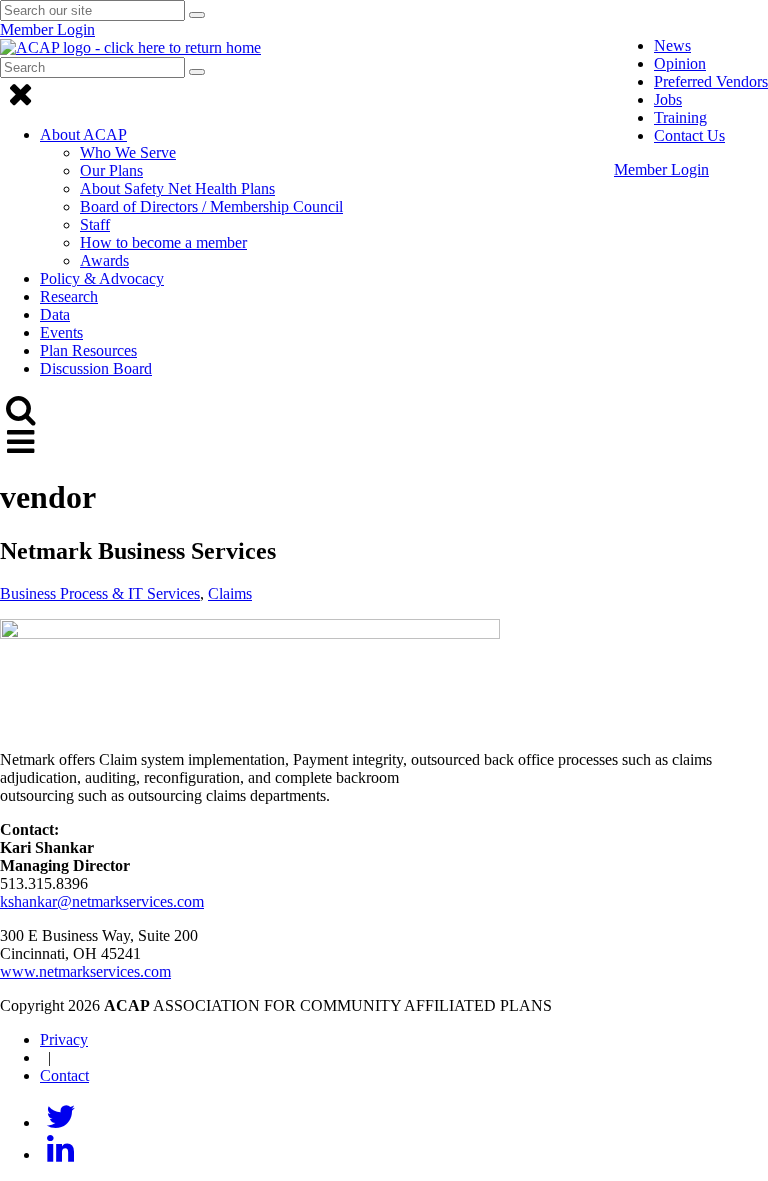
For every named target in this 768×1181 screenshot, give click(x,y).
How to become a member (163, 242)
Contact (64, 1075)
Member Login (661, 169)
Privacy (64, 1039)
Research (69, 296)
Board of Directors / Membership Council (211, 206)
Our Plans (111, 170)
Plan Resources (88, 350)
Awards (104, 260)
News (672, 45)
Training (680, 117)
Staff (95, 224)
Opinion (680, 63)
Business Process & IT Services (100, 593)
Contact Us (689, 135)
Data (55, 314)
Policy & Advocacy (102, 278)
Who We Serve (128, 152)
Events (61, 332)
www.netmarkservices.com (85, 971)
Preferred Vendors (711, 81)
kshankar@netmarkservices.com (102, 901)
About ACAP (83, 134)
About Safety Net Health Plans (177, 188)
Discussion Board (96, 368)
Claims (230, 593)
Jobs (668, 99)
